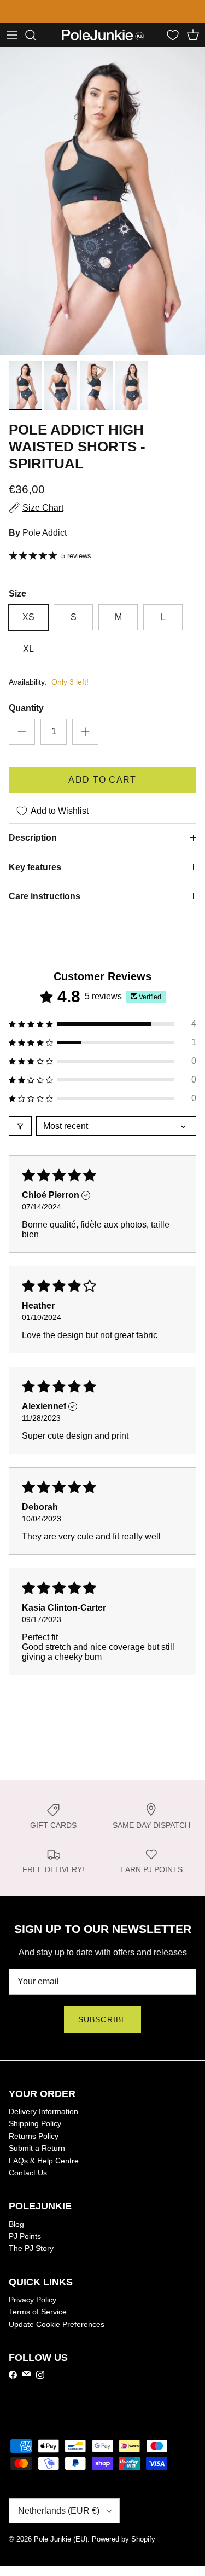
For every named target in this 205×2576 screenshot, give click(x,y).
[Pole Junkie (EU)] (103, 35)
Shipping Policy (35, 2123)
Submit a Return (37, 2148)
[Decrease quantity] (22, 732)
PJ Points (25, 2236)
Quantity (26, 708)
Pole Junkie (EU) (61, 2539)
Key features (35, 867)
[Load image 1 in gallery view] (102, 202)
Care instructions (45, 896)
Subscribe (102, 2019)
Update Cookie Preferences (57, 2324)
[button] (102, 1024)
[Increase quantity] (85, 732)
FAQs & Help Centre (44, 2161)
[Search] (36, 35)
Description (33, 838)
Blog (16, 2224)
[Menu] (12, 35)
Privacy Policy (33, 2300)
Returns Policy (34, 2136)
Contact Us (28, 2173)
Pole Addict (45, 533)
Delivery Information (43, 2111)
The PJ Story (31, 2248)
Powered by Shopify (124, 2539)
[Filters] (20, 1126)
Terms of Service (38, 2312)
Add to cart (102, 780)
